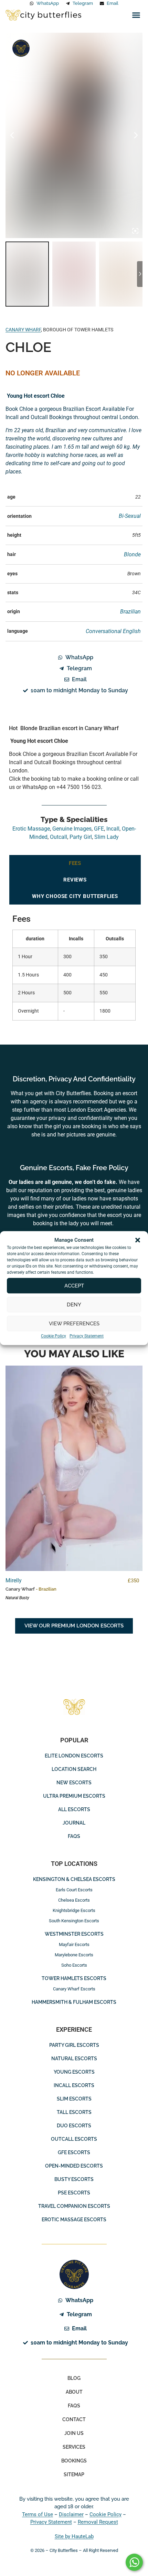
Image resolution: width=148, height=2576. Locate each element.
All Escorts (74, 1809)
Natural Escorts (74, 2059)
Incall (113, 829)
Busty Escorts (74, 2179)
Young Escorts (74, 2072)
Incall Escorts (74, 2085)
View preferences (74, 1324)
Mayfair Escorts (74, 1944)
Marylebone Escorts (74, 1955)
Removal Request (98, 2522)
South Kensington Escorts (74, 1921)
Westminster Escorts (74, 1934)
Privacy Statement (87, 1336)
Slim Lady (107, 837)
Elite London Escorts (74, 1756)
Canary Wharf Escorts (74, 1989)
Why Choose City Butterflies (75, 896)
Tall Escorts (74, 2112)
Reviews (75, 880)
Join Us (74, 2433)
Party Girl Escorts (74, 2045)
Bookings (74, 2461)
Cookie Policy (54, 1336)
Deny (74, 1305)
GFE (99, 829)
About (74, 2392)
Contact (74, 2419)
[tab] (75, 863)
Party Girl (81, 837)
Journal (74, 1823)
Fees (75, 863)
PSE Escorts (74, 2193)
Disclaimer (71, 2514)
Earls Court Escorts (74, 1890)
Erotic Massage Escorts (74, 2220)
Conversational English (113, 631)
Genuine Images (21, 48)
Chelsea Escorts (74, 1900)
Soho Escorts (74, 1965)
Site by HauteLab (74, 2536)
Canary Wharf (23, 330)
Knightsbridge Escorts (74, 1910)
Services (74, 2447)
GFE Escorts (74, 2152)
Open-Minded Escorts (74, 2166)
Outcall (59, 837)
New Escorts (74, 1783)
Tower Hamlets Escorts (74, 1978)
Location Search (74, 1769)
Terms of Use (38, 2514)
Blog (74, 2378)
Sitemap (74, 2475)
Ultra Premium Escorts (74, 1796)
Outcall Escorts (74, 2139)
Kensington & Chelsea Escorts (74, 1879)
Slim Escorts (74, 2099)
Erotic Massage (31, 829)
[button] (138, 1240)
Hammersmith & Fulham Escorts (74, 2002)
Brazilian (130, 612)
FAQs (74, 1836)
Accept (74, 1286)
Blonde (132, 554)
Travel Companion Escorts (74, 2206)
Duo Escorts (74, 2126)
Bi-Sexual (130, 516)
